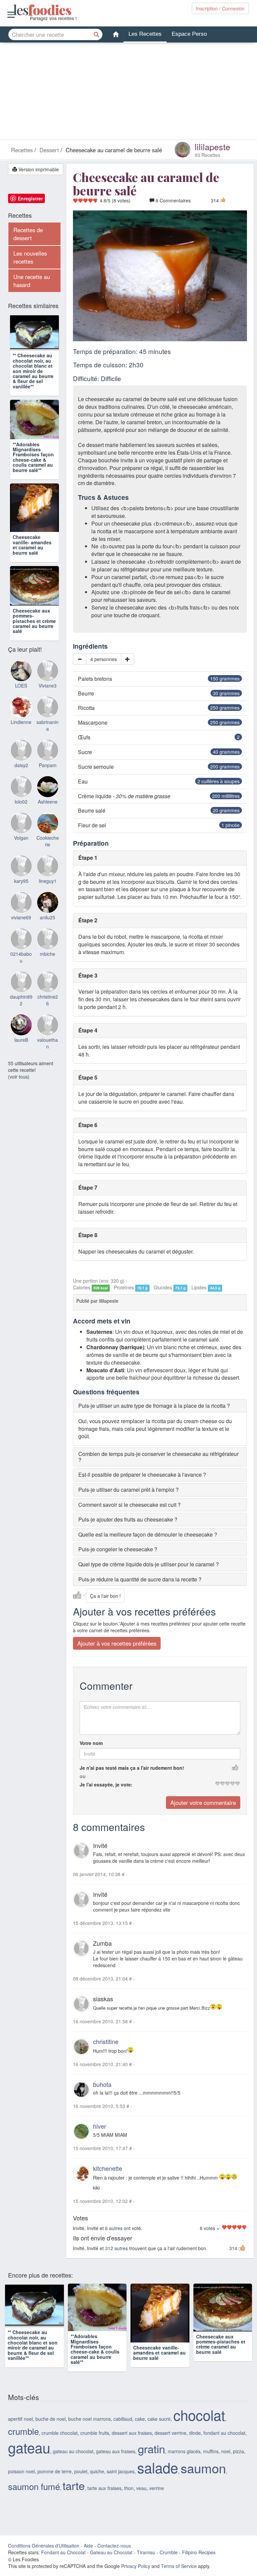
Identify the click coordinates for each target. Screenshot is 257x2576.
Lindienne (21, 753)
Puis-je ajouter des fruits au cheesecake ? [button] (128, 1519)
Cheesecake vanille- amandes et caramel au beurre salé (32, 567)
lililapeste (212, 147)
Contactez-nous (114, 2557)
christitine (106, 2041)
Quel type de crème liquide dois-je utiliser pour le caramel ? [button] (149, 1564)
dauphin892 (21, 1031)
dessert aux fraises (132, 2444)
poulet (81, 2483)
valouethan (48, 1075)
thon (129, 2499)
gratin (151, 2460)
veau (141, 2499)
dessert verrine (170, 2444)
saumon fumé (34, 2498)
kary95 (21, 912)
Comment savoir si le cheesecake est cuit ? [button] (130, 1505)
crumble (23, 2442)
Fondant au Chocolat (63, 2564)
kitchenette (108, 2168)
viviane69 (21, 948)
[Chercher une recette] (97, 34)
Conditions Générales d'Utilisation (44, 2557)
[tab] (160, 1406)
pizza (238, 2463)
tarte (74, 2497)
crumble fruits (95, 2444)
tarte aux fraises (104, 2499)
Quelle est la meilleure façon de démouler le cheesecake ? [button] (148, 1534)
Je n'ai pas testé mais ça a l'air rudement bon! (132, 1768)
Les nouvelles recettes (30, 257)
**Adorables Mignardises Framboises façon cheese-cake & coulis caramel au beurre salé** (33, 479)
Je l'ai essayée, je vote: (106, 1784)
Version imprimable (38, 169)
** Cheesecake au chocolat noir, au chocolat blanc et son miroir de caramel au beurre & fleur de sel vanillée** (33, 383)
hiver (100, 2126)
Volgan (21, 869)
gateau (29, 2459)
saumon (203, 2479)
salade (158, 2479)
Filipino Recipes (199, 2564)
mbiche (48, 985)
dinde (195, 2444)
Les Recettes (145, 34)
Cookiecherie (48, 872)
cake (140, 2430)
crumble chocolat (60, 2444)
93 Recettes (207, 155)
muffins (211, 2463)
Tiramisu (146, 2564)
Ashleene (48, 833)
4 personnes (104, 659)
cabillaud (123, 2430)
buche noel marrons (90, 2430)
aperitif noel (20, 2430)
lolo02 (21, 833)
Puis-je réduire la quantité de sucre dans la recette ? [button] (140, 1579)
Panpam (48, 796)
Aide (88, 2557)
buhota (102, 2084)
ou (83, 1776)
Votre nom (91, 1743)
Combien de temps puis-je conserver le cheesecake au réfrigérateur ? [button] (158, 1457)
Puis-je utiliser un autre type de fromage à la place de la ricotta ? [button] (154, 1406)
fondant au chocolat (224, 2444)
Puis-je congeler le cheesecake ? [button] (118, 1549)
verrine (157, 2499)
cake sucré (159, 2430)
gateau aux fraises (116, 2463)
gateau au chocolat (73, 2463)
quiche (97, 2483)
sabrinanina (48, 757)
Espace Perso (189, 34)
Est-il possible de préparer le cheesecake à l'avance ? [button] (142, 1475)
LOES (21, 717)
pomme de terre (55, 2483)
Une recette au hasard (32, 281)
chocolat (199, 2426)
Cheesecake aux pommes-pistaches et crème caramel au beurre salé (34, 652)
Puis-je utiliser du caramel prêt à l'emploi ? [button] (128, 1490)
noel (226, 2463)
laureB (21, 1071)
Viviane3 (48, 717)
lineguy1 (48, 912)
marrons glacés (184, 2463)
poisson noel (21, 2483)
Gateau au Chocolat (111, 2564)
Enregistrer (30, 198)
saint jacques (121, 2483)
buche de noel (51, 2430)
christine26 (48, 1031)
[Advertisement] (128, 93)
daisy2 (21, 796)
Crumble (169, 2564)
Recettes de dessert (28, 234)
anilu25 (48, 948)
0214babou (21, 988)
